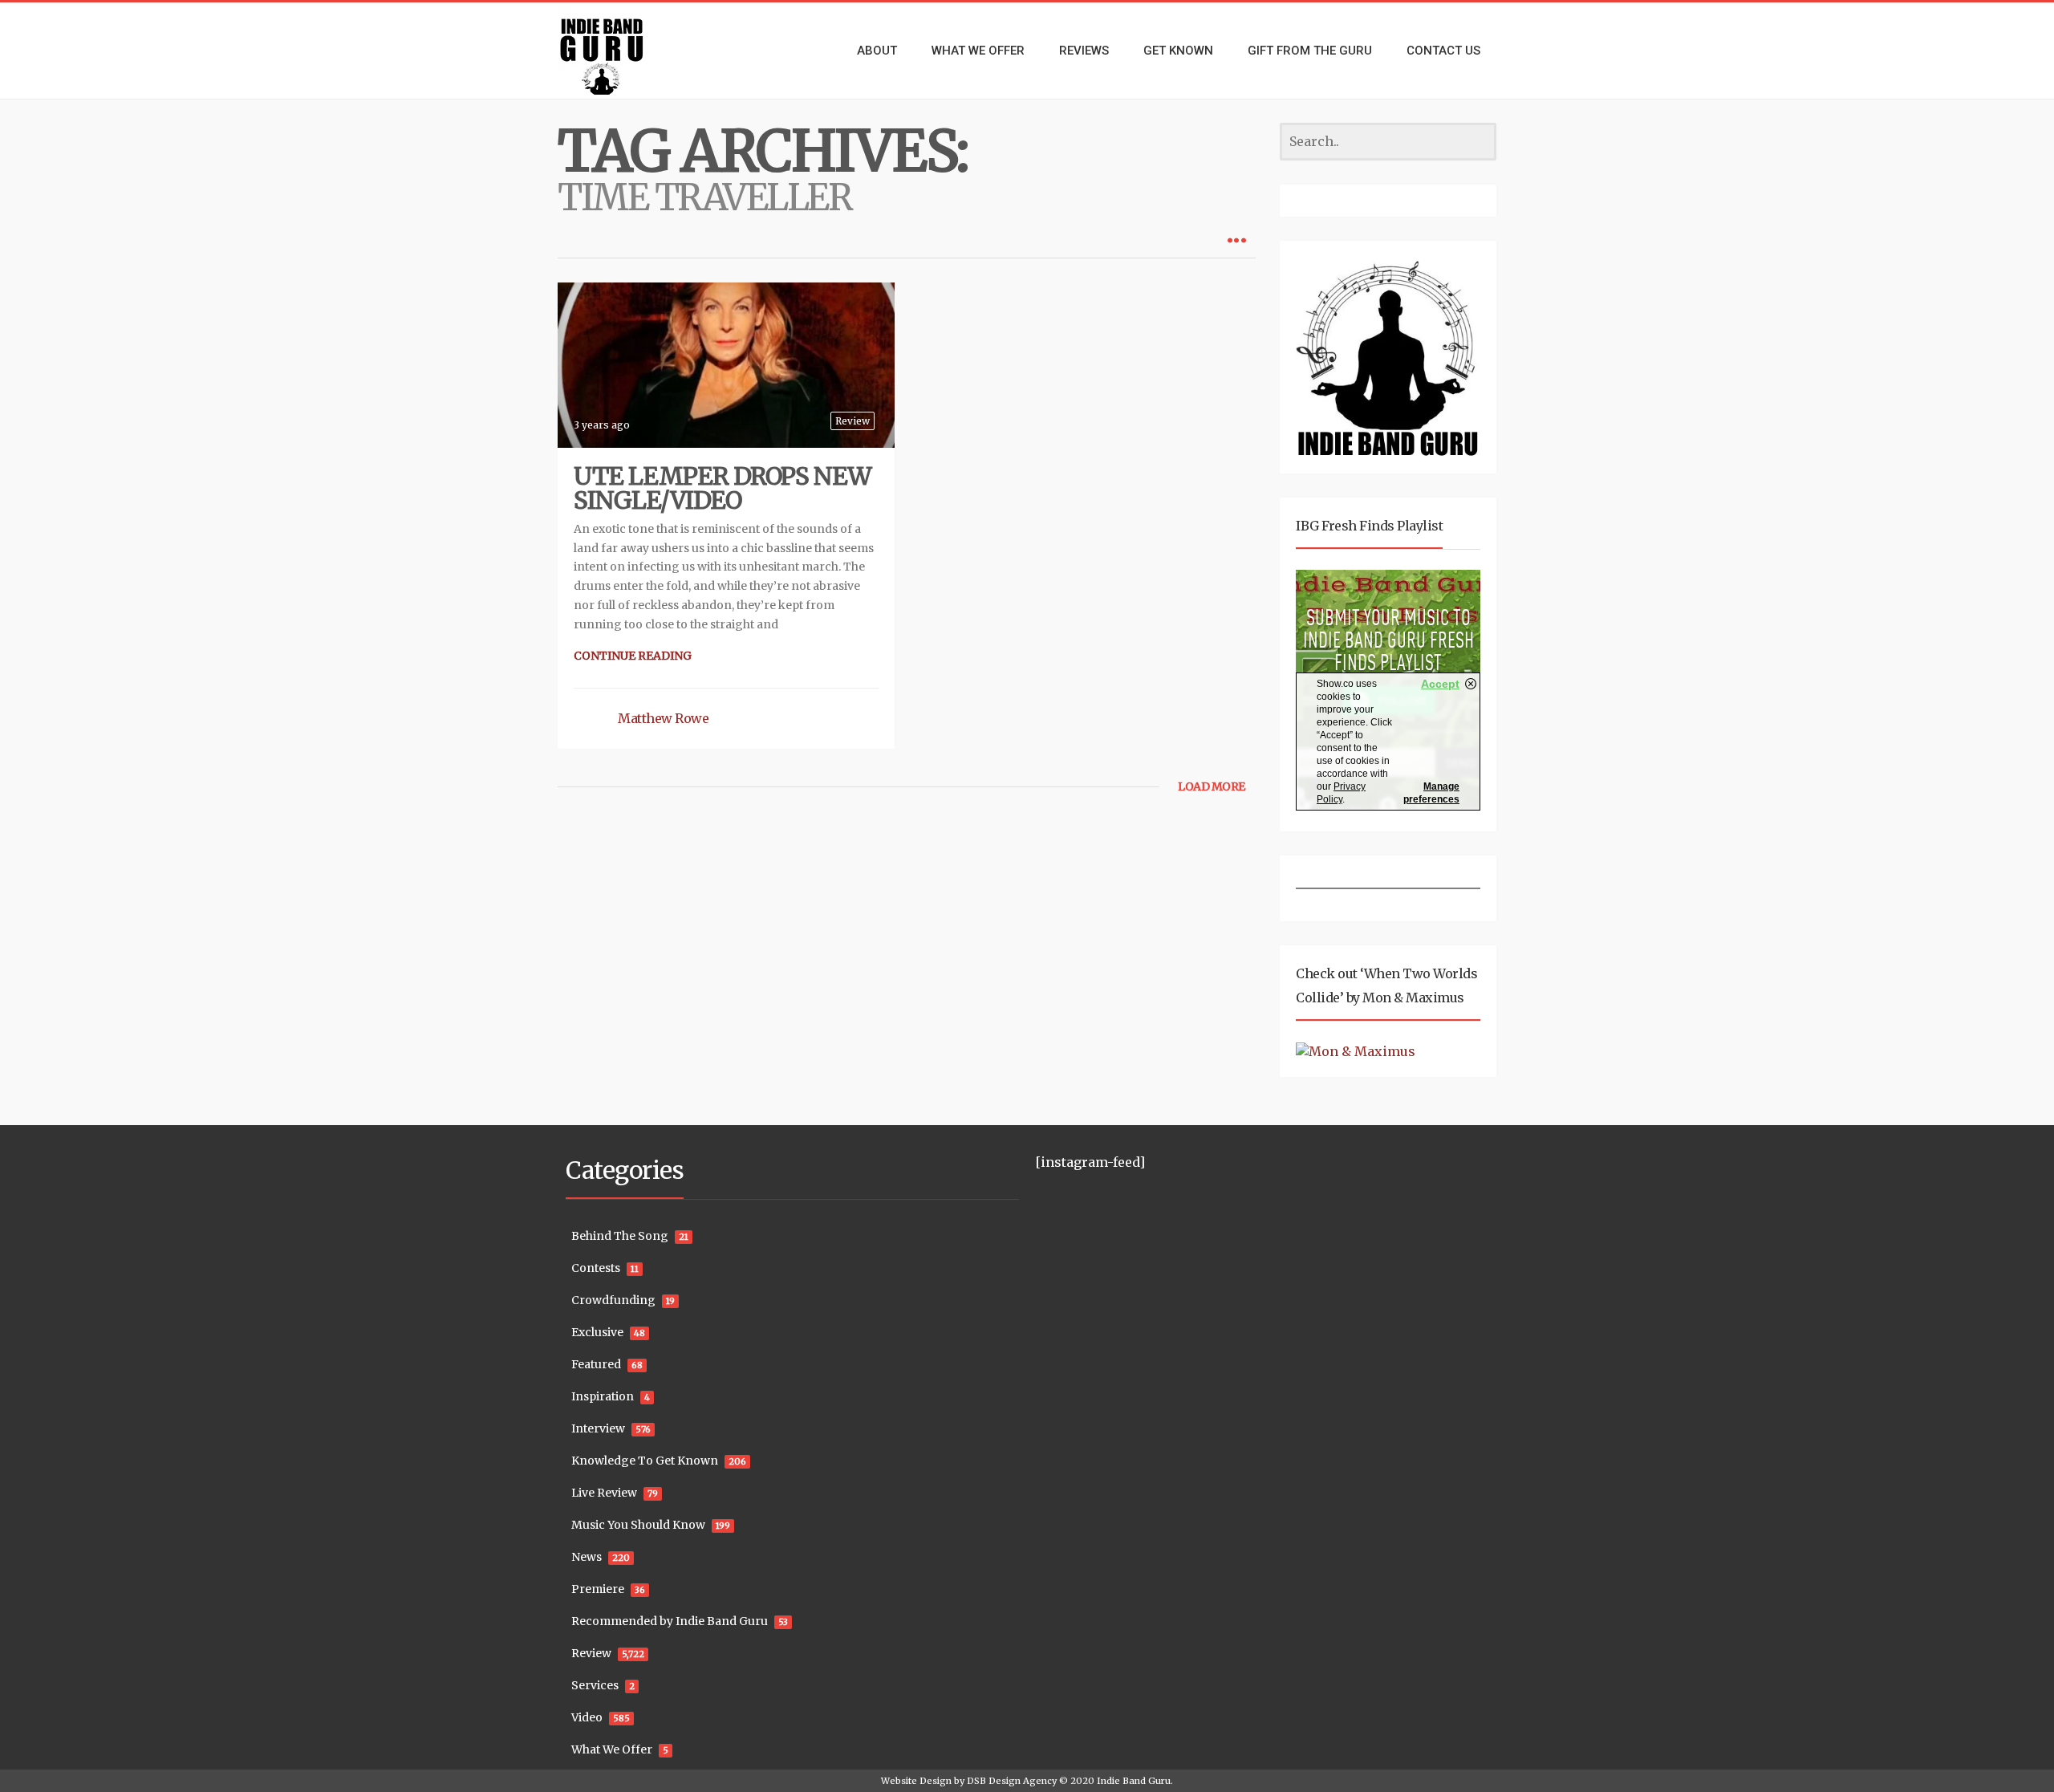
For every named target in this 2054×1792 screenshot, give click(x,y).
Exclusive (597, 1332)
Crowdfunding (613, 1300)
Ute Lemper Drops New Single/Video (723, 488)
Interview (598, 1428)
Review (852, 421)
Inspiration (603, 1396)
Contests (596, 1268)
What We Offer (612, 1749)
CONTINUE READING (633, 656)
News (587, 1557)
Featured (596, 1364)
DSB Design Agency (1012, 1781)
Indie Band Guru (1134, 1781)
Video (587, 1717)
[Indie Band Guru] (626, 51)
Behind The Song (620, 1236)
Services (595, 1685)
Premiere (598, 1589)
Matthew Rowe (663, 718)
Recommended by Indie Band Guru (670, 1621)
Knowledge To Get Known (645, 1461)
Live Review (604, 1493)
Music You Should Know (638, 1525)
